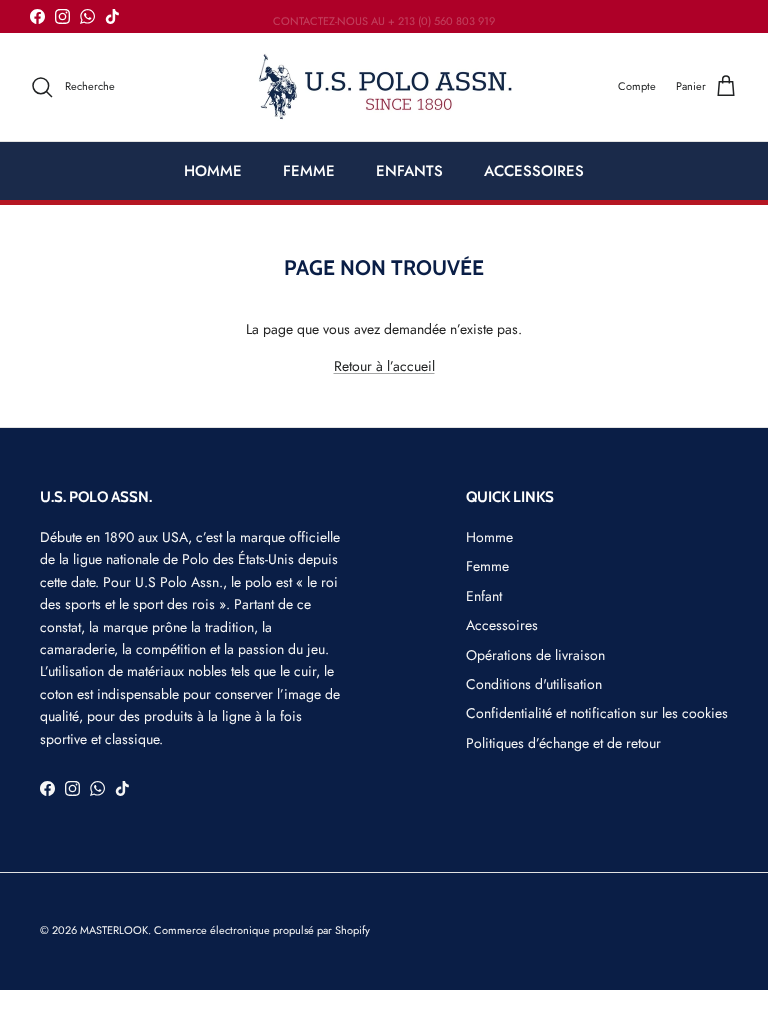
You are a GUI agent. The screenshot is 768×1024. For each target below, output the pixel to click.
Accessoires (502, 625)
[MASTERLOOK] (384, 87)
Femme (487, 566)
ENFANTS (409, 171)
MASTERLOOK (114, 930)
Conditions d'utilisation (534, 684)
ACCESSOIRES (534, 171)
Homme (489, 537)
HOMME (213, 171)
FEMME (309, 171)
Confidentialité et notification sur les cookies (597, 713)
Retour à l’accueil (384, 366)
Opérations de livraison (535, 655)
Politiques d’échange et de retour (563, 743)
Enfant (484, 596)
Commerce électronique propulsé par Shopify (262, 930)
